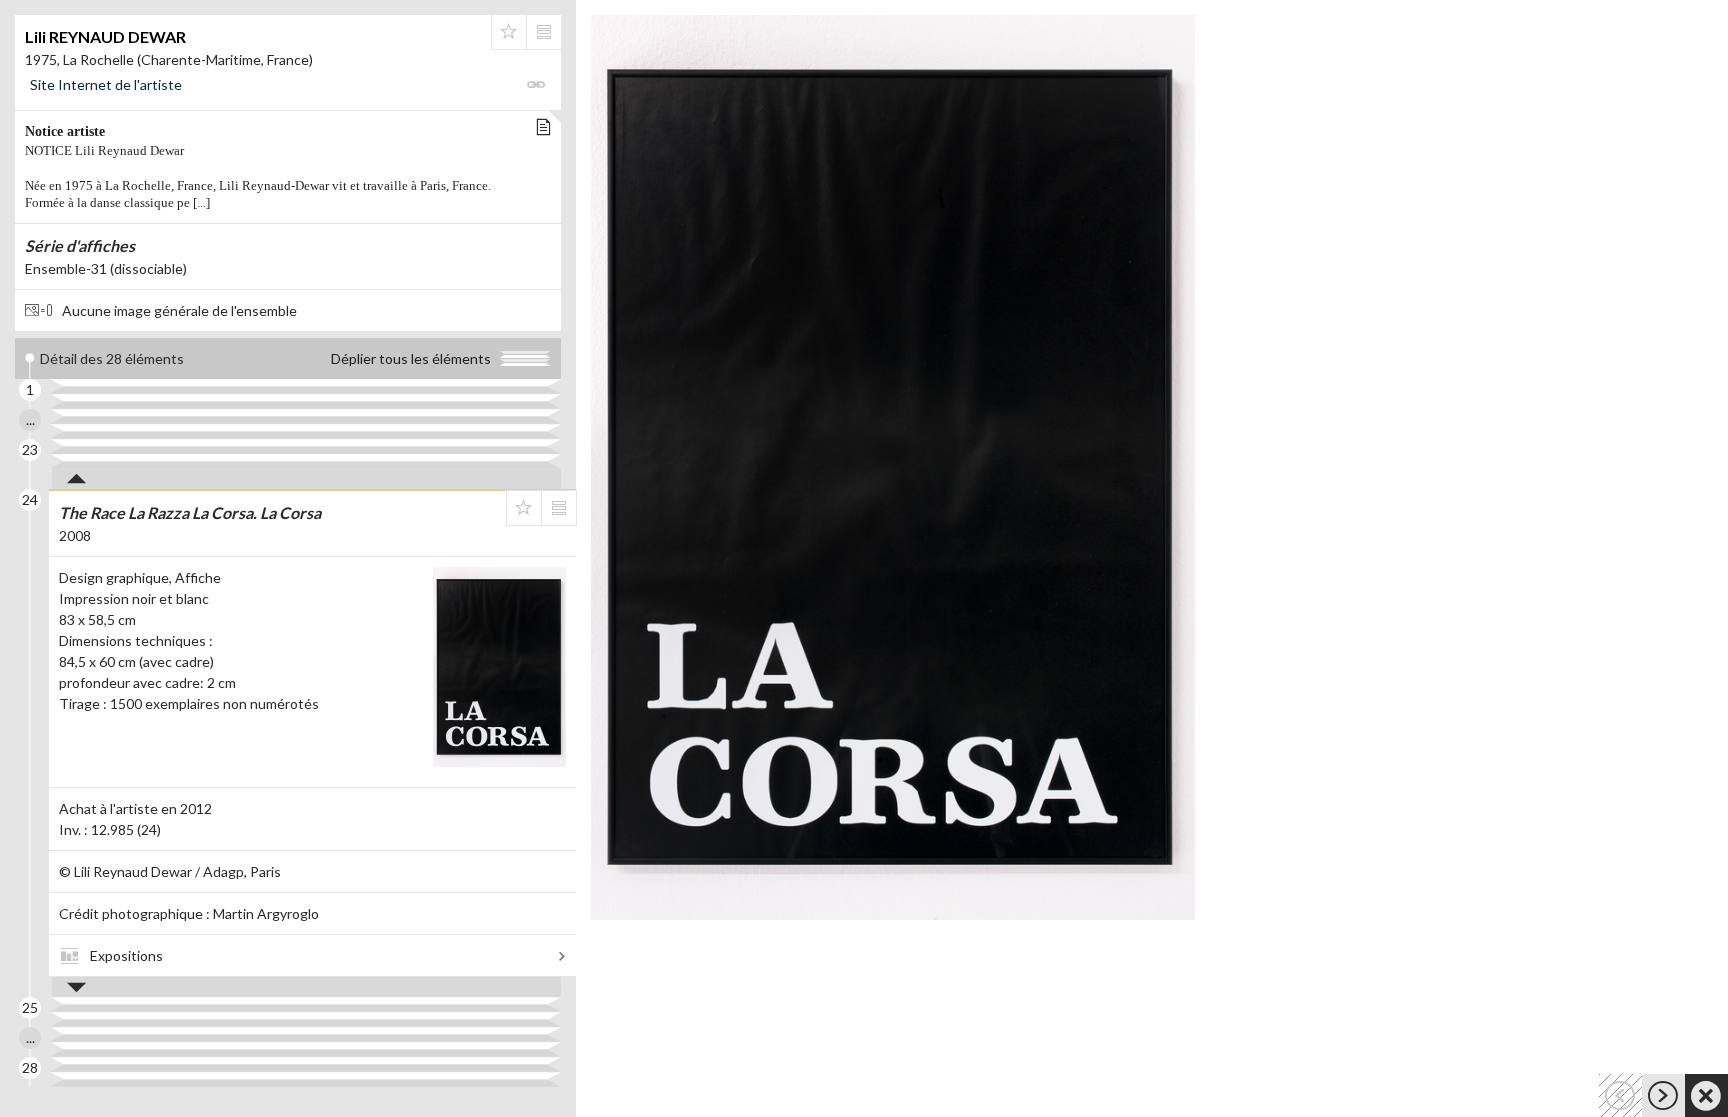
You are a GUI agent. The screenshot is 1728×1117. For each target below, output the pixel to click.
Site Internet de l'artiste (106, 84)
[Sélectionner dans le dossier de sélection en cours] (509, 32)
